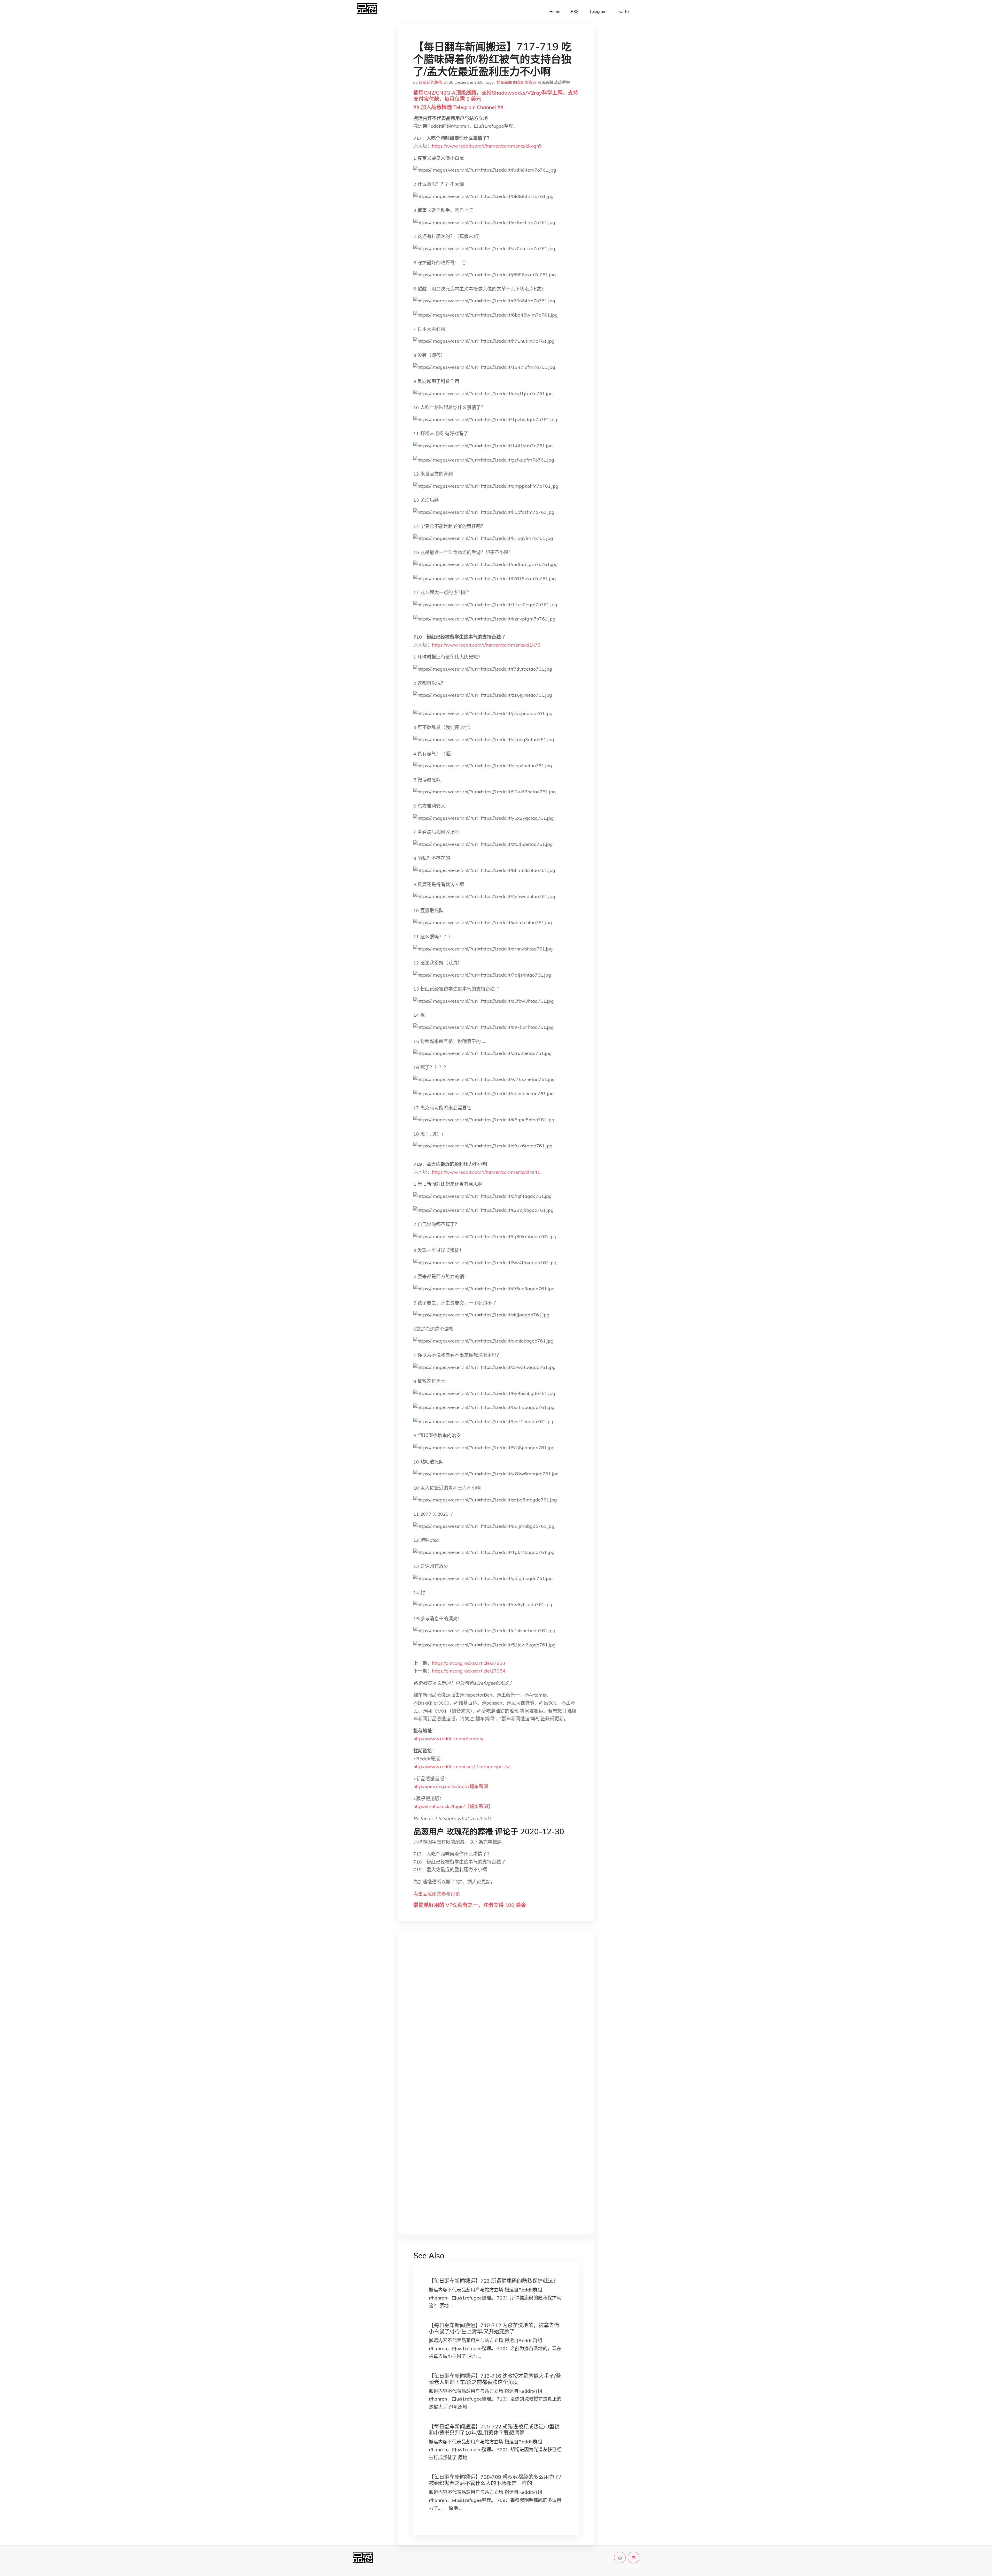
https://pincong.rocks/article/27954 (469, 1671)
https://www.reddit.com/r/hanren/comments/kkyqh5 (487, 146)
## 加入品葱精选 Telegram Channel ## (458, 107)
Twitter (623, 12)
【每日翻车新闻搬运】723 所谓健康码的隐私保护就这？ (494, 2281)
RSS (575, 12)
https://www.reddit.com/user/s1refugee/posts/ (461, 1766)
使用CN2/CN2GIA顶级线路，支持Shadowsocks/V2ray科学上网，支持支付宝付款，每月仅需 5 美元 (496, 96)
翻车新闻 (504, 82)
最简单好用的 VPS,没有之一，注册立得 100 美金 (470, 1905)
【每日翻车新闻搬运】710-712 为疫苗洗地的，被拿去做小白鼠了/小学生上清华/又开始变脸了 (494, 2328)
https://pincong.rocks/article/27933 (469, 1663)
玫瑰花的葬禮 (430, 82)
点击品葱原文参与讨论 (437, 1894)
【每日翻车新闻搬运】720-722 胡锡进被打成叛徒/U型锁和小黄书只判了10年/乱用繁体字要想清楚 (494, 2430)
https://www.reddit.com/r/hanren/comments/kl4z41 (486, 1172)
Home (555, 12)
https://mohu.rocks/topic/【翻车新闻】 (453, 1806)
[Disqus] (496, 2019)
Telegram (598, 12)
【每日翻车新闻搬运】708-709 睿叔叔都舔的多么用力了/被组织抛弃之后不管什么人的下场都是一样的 (495, 2480)
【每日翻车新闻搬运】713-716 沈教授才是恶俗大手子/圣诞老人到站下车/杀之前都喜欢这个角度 (495, 2379)
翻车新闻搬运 (525, 82)
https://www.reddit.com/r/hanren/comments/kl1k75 (486, 645)
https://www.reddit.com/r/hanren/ (448, 1739)
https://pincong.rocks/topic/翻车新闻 (451, 1786)
